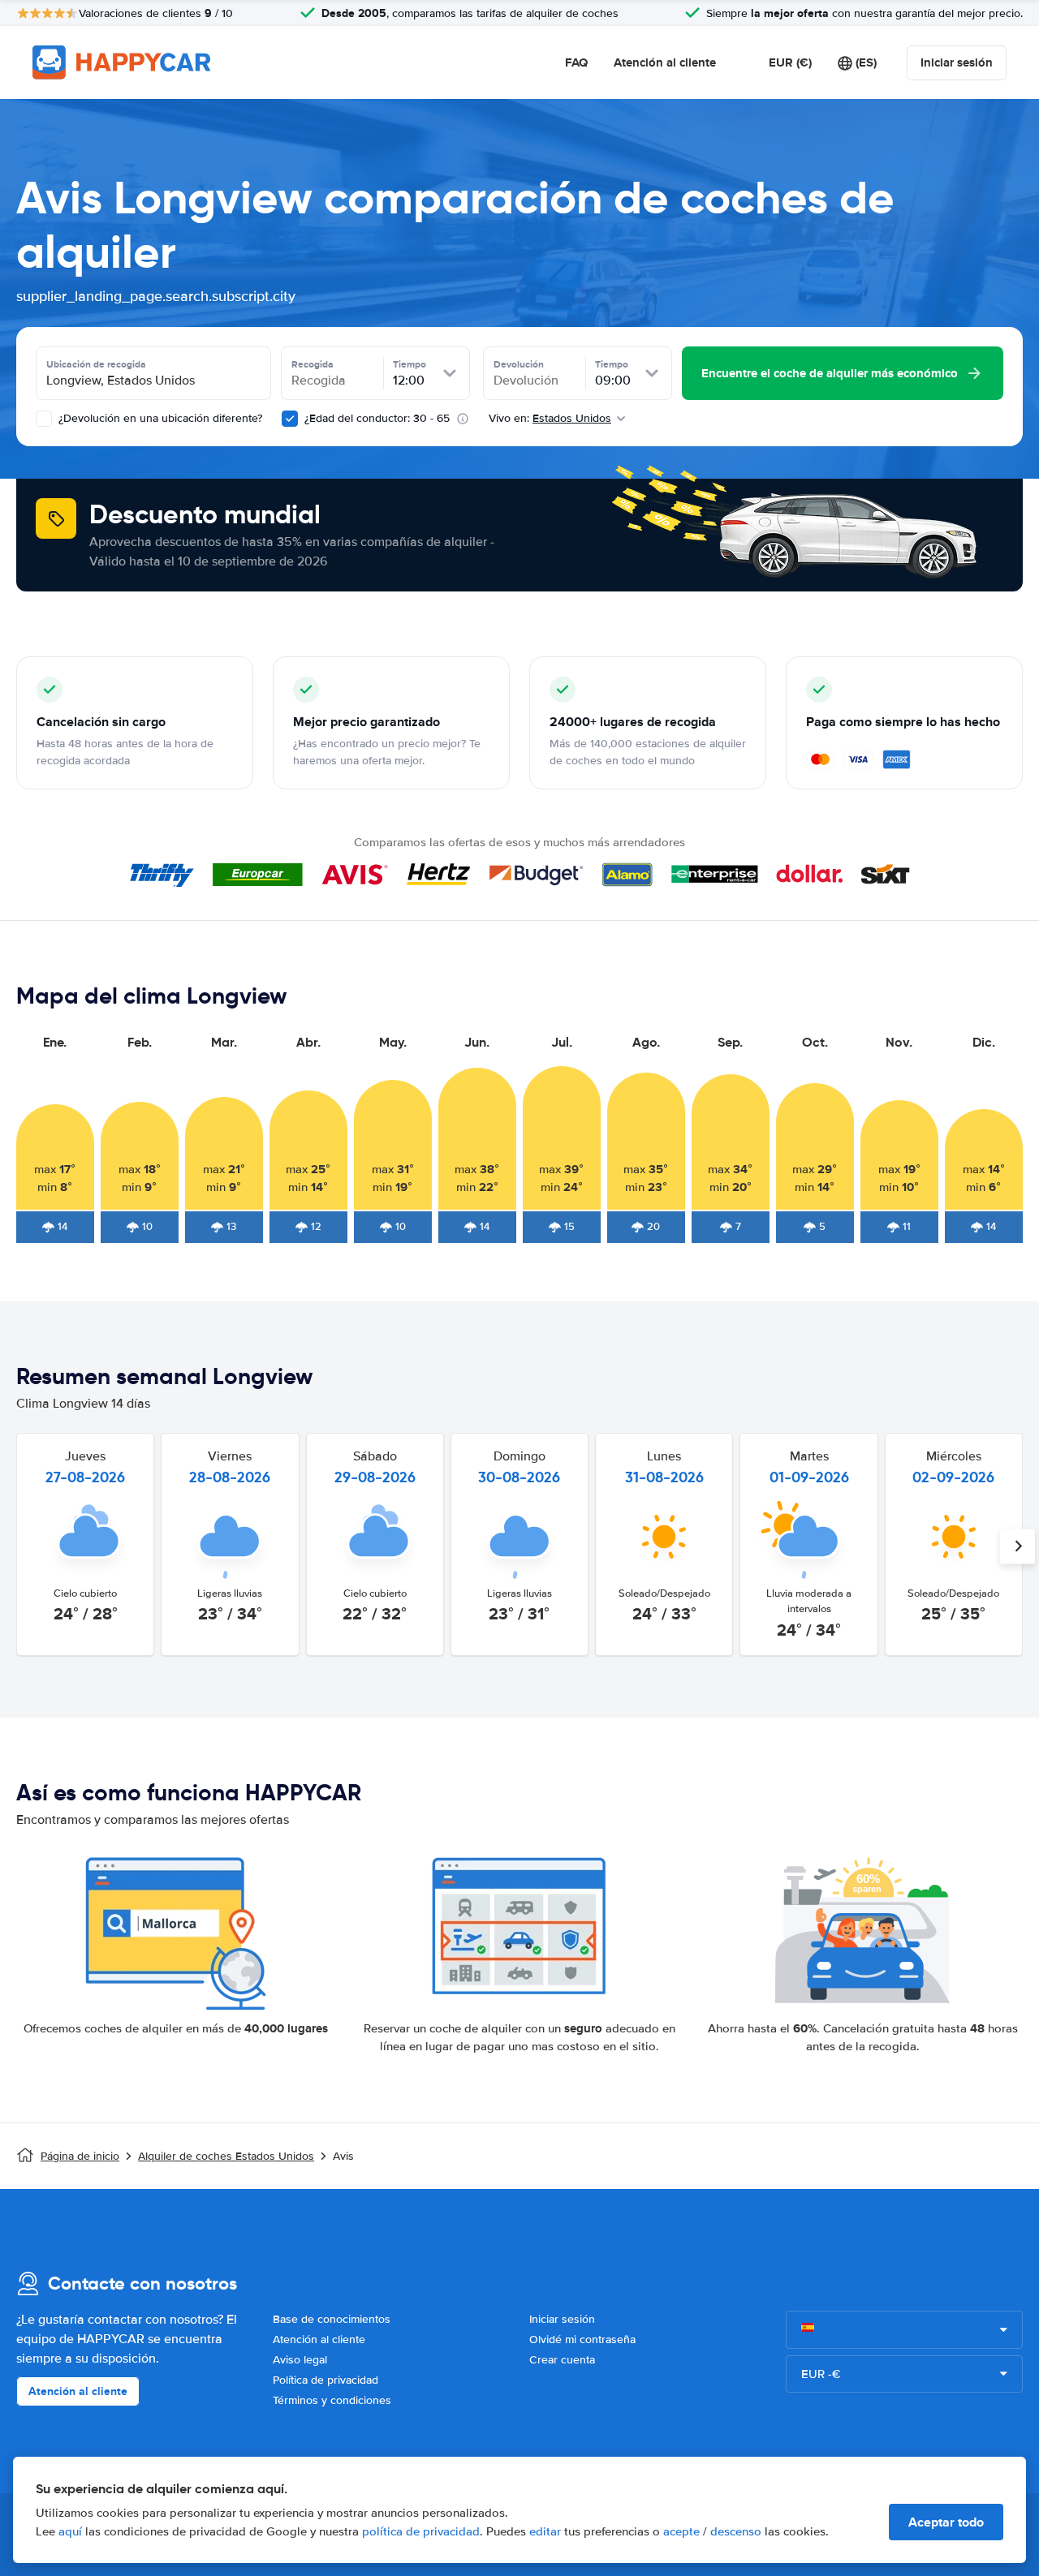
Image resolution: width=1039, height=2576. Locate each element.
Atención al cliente (665, 62)
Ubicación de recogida (96, 364)
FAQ (576, 62)
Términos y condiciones (332, 2400)
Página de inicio (80, 2156)
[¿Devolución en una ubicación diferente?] (44, 419)
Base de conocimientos (332, 2319)
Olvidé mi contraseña (582, 2339)
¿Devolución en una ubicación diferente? (159, 418)
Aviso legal (300, 2360)
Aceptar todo (946, 2522)
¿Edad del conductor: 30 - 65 (377, 418)
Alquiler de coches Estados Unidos (226, 2156)
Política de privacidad (325, 2380)
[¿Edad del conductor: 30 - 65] (290, 419)
